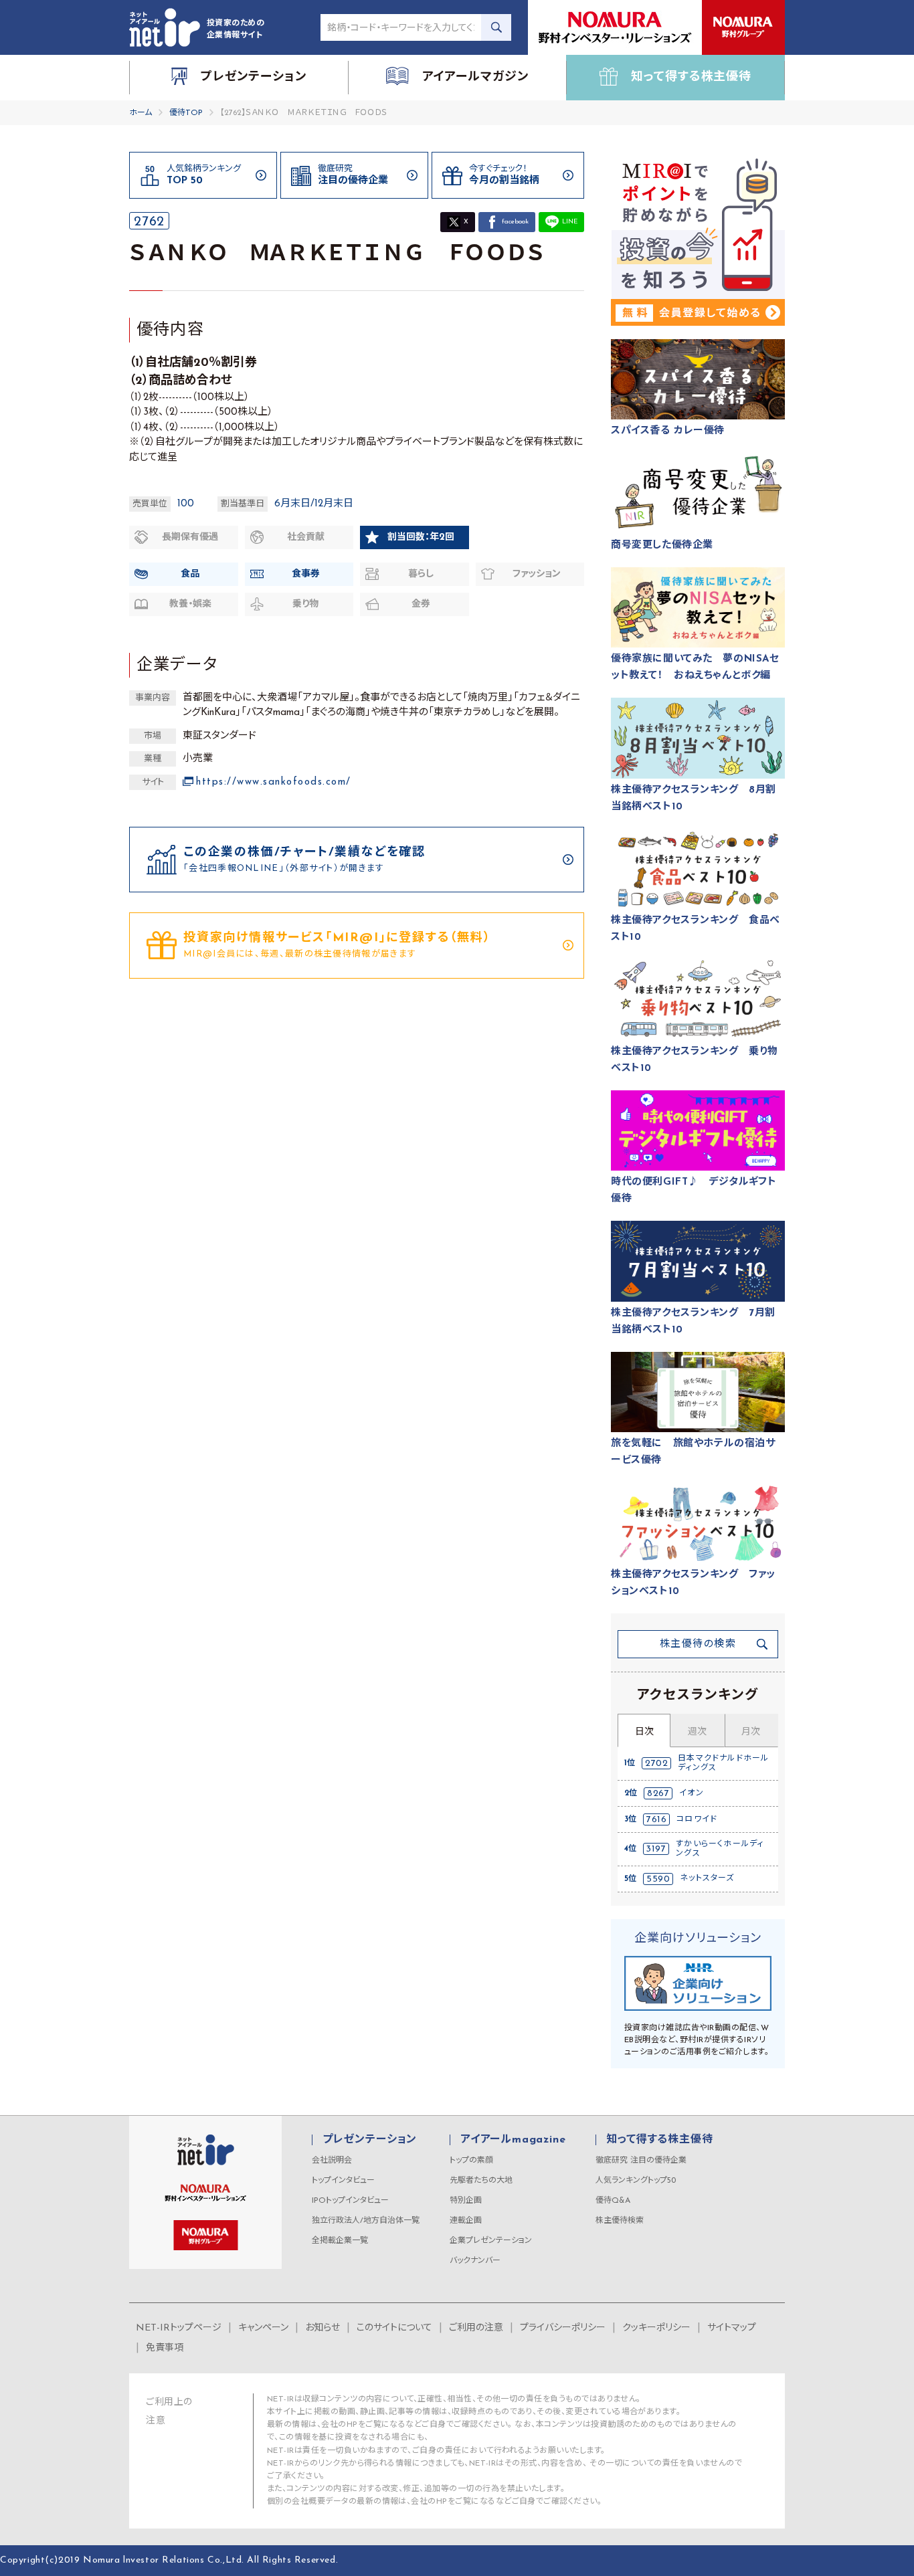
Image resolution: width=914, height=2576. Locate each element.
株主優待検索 (620, 2221)
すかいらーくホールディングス (720, 1849)
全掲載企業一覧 (340, 2241)
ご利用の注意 (476, 2328)
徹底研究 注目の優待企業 (641, 2161)
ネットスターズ (707, 1878)
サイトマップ (732, 2328)
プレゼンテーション (370, 2140)
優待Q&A (613, 2201)
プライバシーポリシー (563, 2328)
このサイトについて (394, 2328)
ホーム (141, 113)
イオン (692, 1793)
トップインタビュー (343, 2181)
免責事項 (165, 2348)
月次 (751, 1732)
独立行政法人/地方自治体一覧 (366, 2221)
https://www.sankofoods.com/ (274, 782)
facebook (515, 222)
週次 (697, 1732)
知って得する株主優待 (659, 2140)
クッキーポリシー (656, 2328)
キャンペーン (263, 2328)
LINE (570, 222)
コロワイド (697, 1819)
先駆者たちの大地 (481, 2181)
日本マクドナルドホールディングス (723, 1763)
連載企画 (466, 2221)
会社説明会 (332, 2161)
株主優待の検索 (698, 1645)
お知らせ (323, 2328)
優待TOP (186, 113)
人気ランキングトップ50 (636, 2181)
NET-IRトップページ (179, 2328)
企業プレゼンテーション (491, 2241)
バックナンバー (475, 2261)
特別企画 (466, 2201)
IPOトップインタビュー (350, 2201)
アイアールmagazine (513, 2140)
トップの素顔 (471, 2161)
